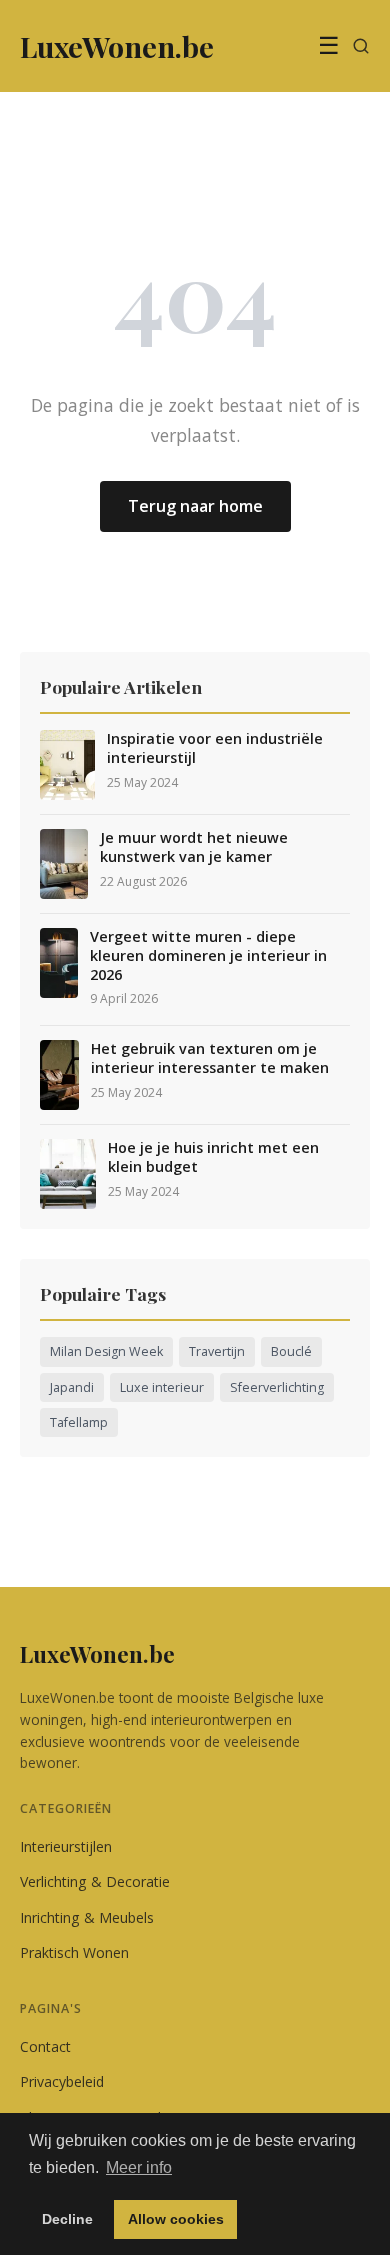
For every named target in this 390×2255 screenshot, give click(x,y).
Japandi (72, 1387)
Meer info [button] (139, 2167)
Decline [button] (67, 2219)
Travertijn (217, 1351)
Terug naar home (195, 506)
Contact (45, 2046)
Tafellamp (79, 1422)
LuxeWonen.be (97, 1654)
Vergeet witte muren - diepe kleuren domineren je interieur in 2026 (208, 955)
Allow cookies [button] (176, 2219)
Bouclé (291, 1351)
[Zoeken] (361, 46)
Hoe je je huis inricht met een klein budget (213, 1157)
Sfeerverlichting (277, 1387)
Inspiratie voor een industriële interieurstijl (215, 748)
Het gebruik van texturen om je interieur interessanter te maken (210, 1058)
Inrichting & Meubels (87, 1917)
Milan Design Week (106, 1351)
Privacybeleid (62, 2081)
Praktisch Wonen (74, 1952)
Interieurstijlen (66, 1846)
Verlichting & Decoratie (95, 1881)
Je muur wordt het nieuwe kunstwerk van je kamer (194, 847)
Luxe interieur (162, 1387)
